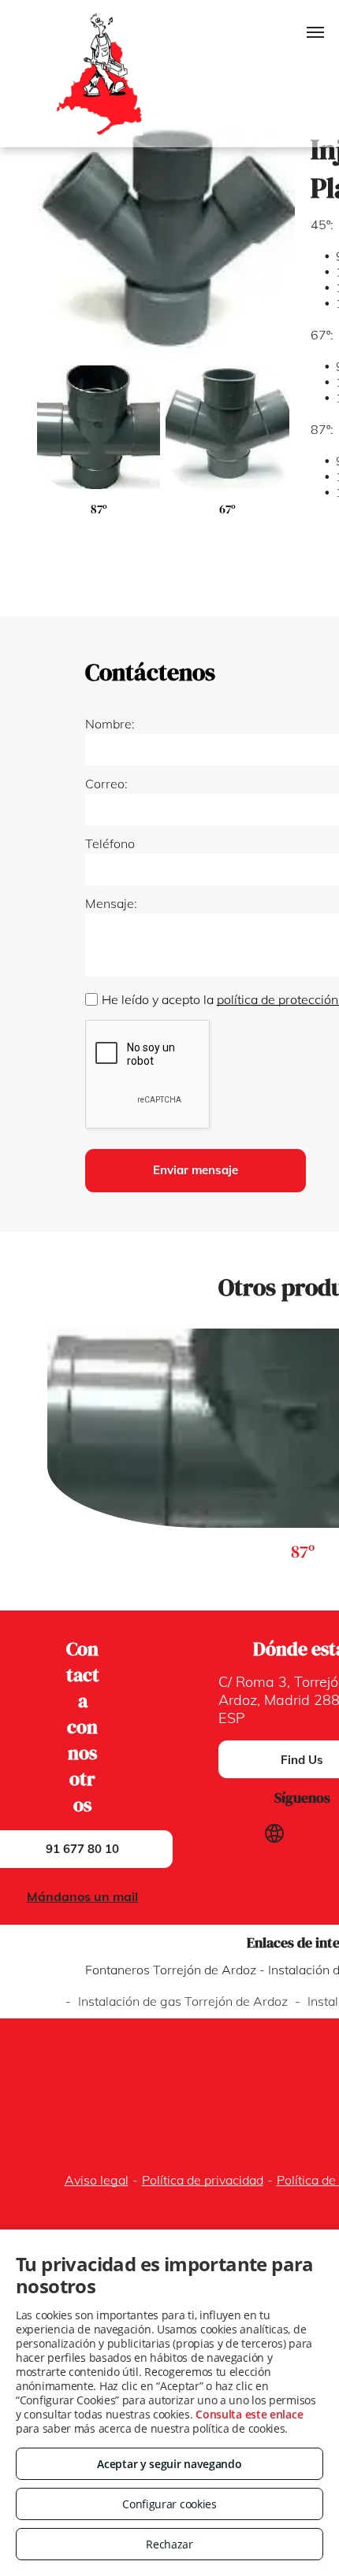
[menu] (315, 32)
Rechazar (169, 2544)
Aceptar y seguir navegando (169, 2464)
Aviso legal (97, 2180)
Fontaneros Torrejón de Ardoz (171, 1970)
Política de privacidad (203, 2180)
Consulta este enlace (249, 2414)
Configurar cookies (169, 2504)
